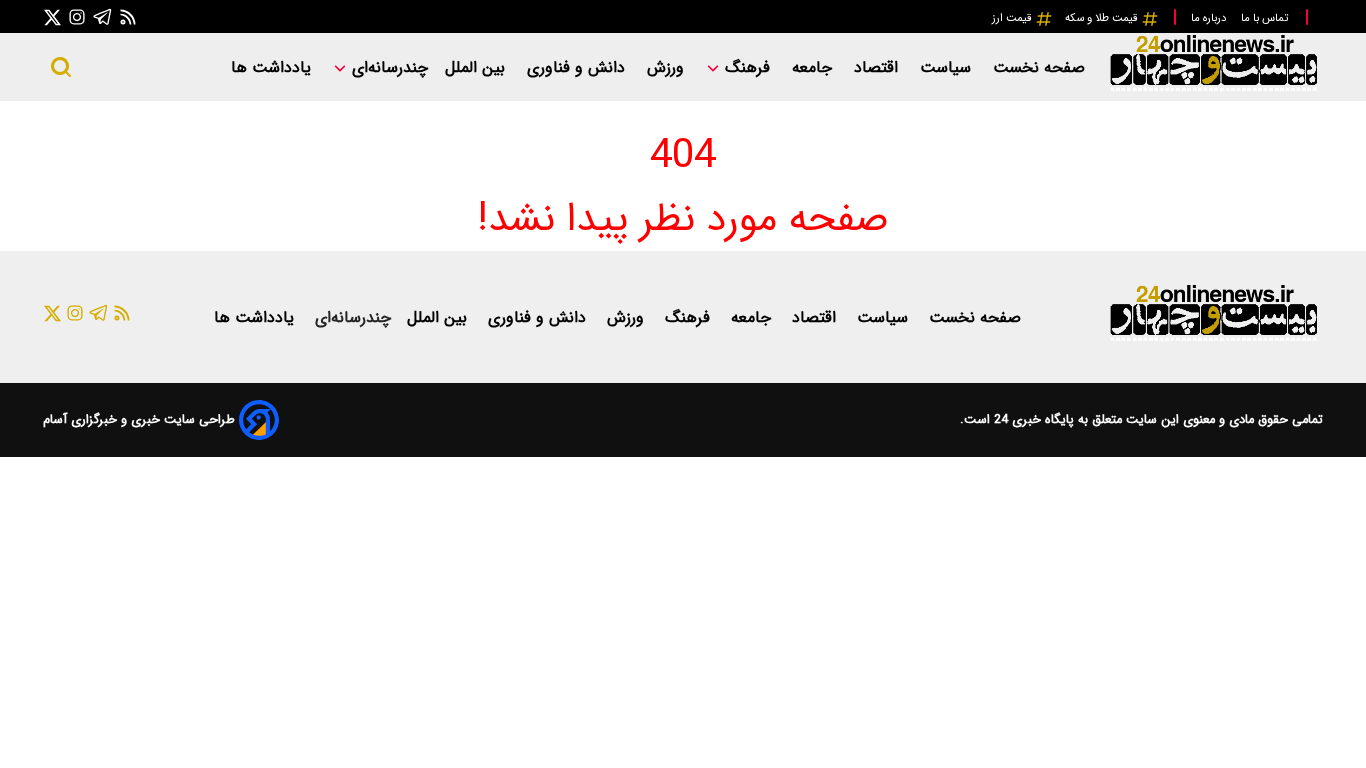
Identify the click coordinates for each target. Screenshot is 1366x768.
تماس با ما (1266, 18)
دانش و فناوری (578, 67)
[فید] (128, 16)
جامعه (814, 67)
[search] (61, 67)
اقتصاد (878, 67)
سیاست (948, 67)
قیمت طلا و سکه (1103, 18)
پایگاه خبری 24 (1032, 420)
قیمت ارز (1013, 18)
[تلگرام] (103, 16)
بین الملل (477, 67)
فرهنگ (747, 67)
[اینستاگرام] (77, 16)
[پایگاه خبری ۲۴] (1213, 88)
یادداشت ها (273, 67)
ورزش (668, 67)
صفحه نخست (1039, 67)
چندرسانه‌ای (387, 67)
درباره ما (1210, 18)
